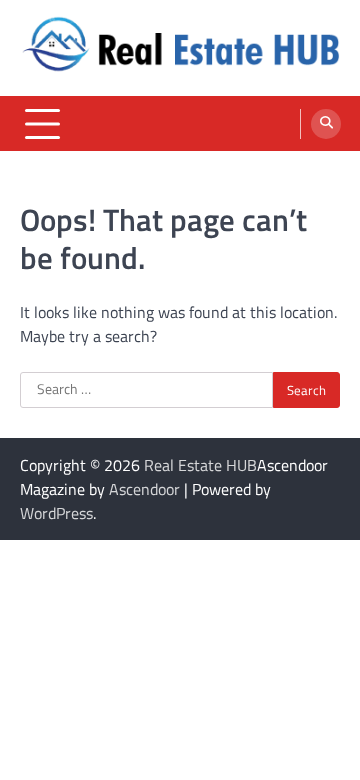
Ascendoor (144, 489)
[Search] (326, 124)
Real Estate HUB (200, 465)
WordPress (56, 513)
